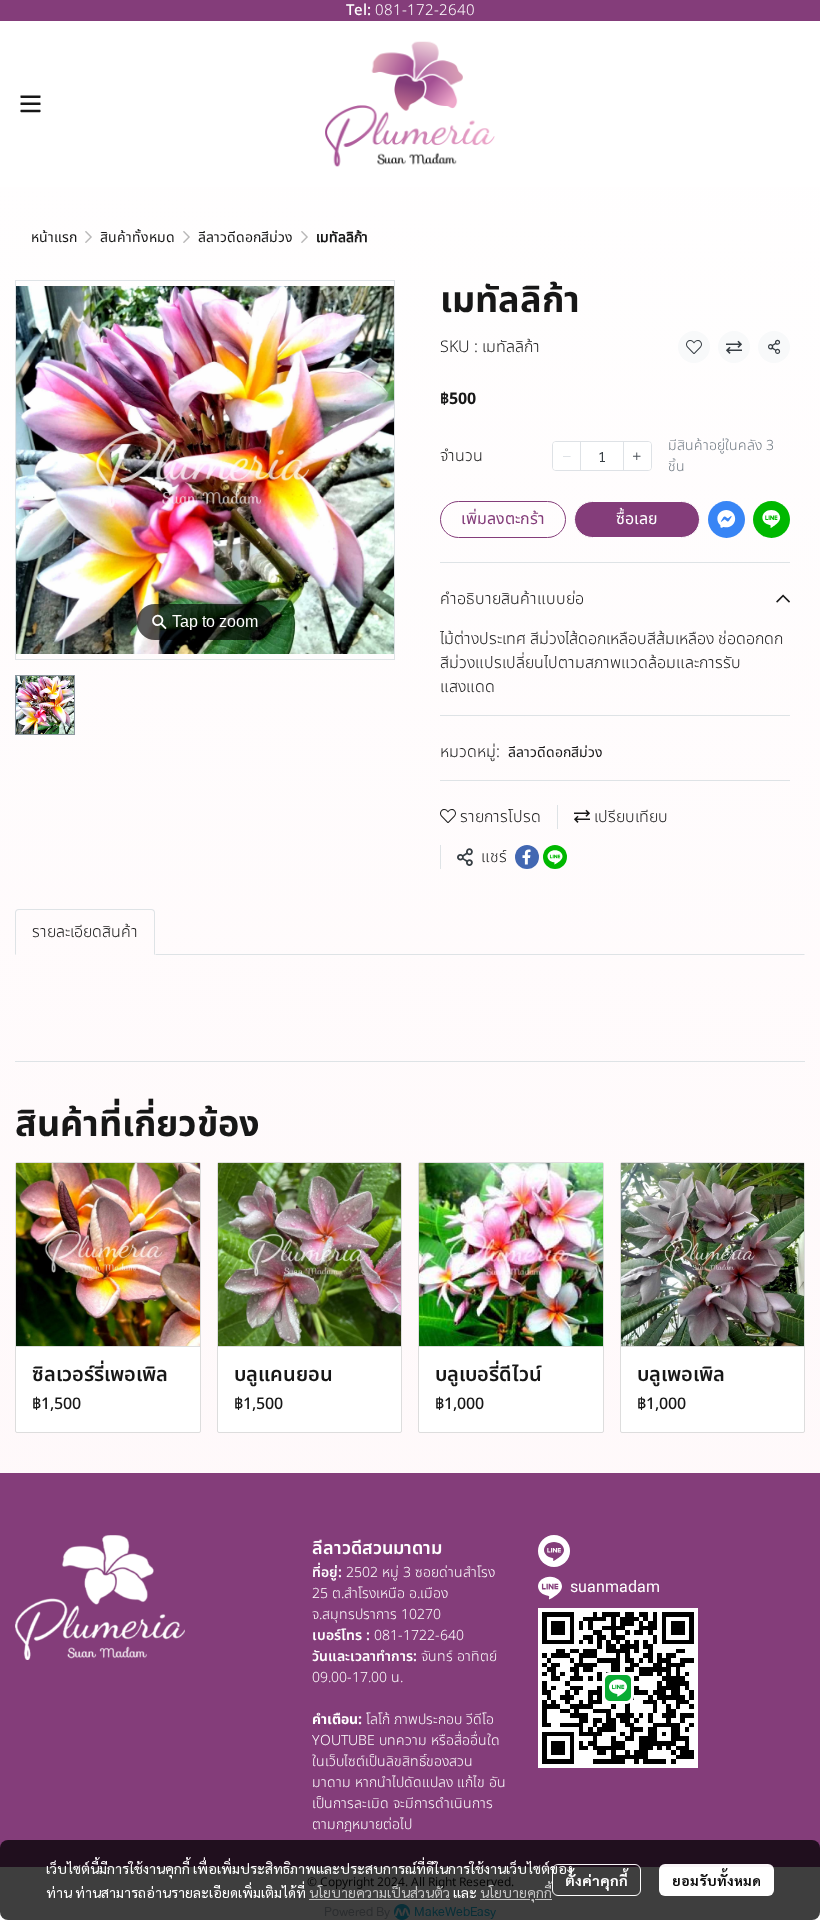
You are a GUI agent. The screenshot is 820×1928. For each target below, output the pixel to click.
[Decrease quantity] (566, 456)
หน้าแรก (54, 237)
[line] (554, 1551)
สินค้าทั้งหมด (137, 237)
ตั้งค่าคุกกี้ (596, 1880)
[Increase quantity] (637, 456)
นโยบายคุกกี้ (516, 1892)
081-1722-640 (419, 1635)
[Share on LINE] (555, 857)
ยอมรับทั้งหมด (716, 1880)
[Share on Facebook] (527, 857)
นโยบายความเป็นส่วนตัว (379, 1892)
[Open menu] (30, 104)
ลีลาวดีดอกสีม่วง (245, 237)
